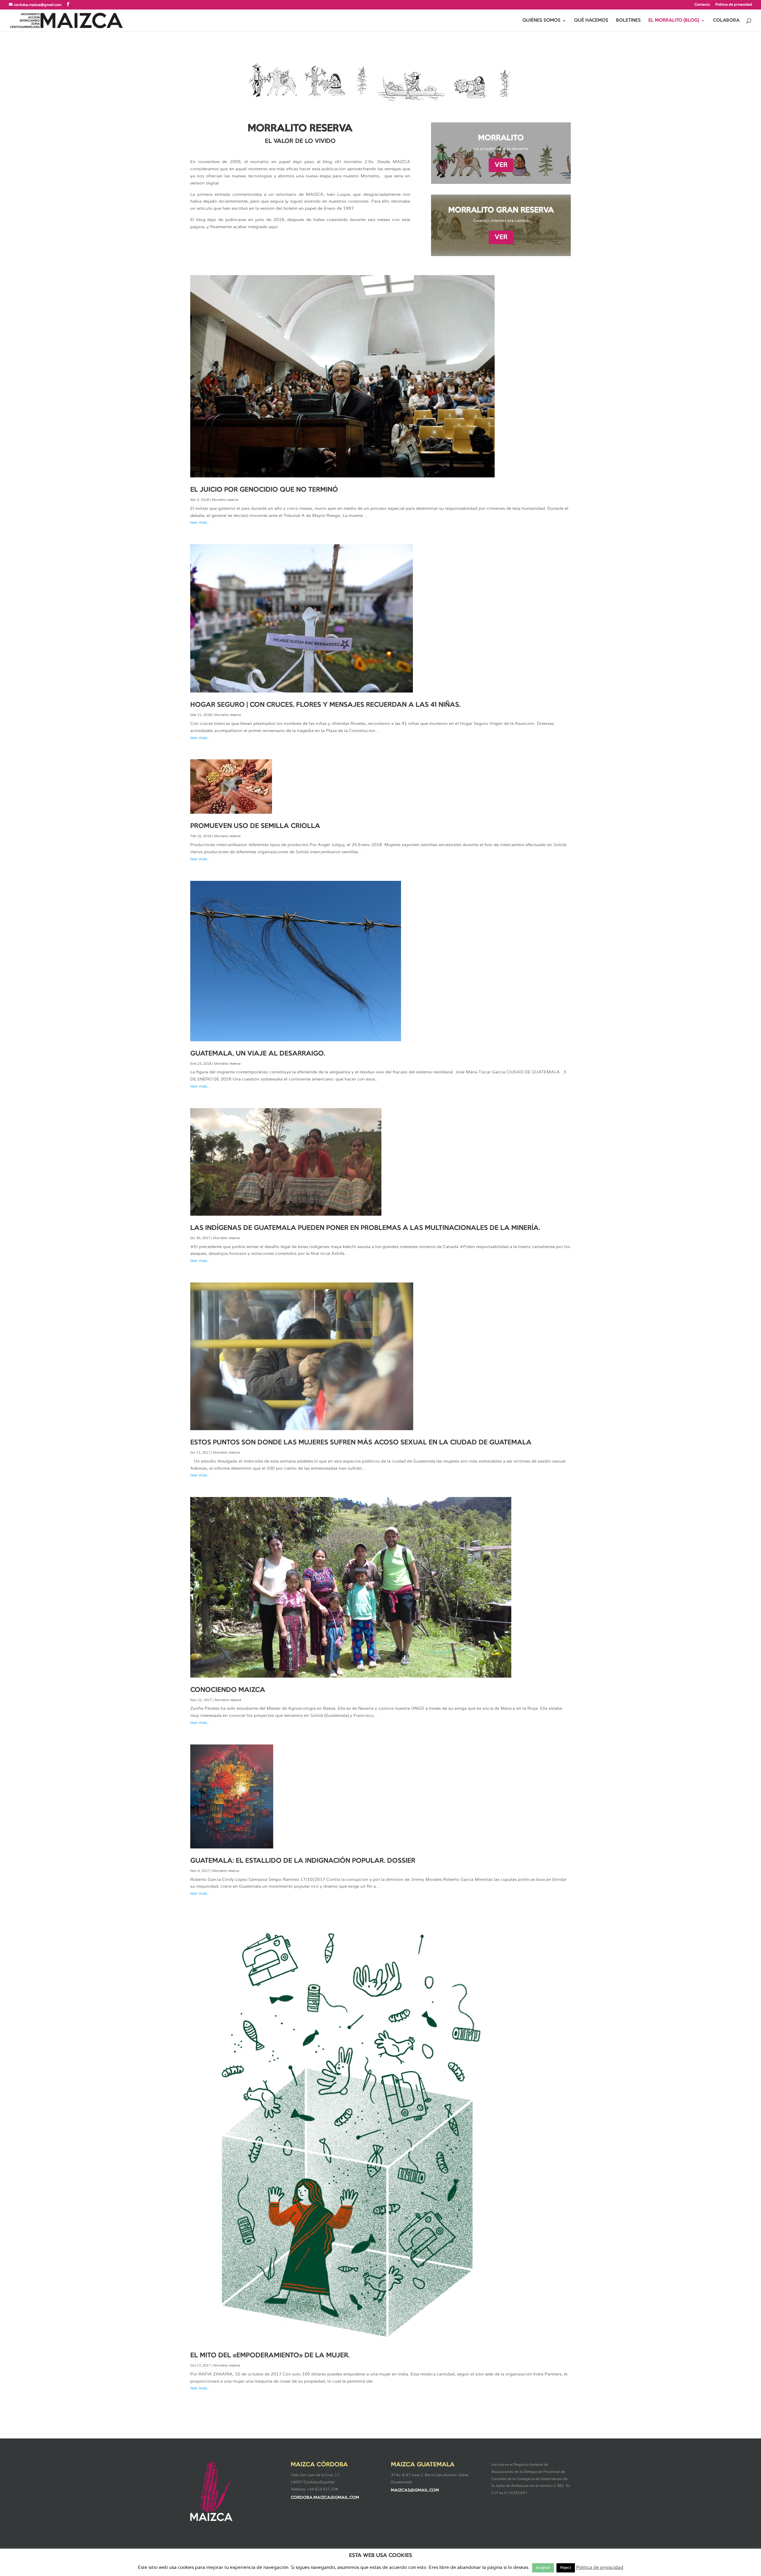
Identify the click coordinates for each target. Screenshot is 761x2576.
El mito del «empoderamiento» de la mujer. (270, 2356)
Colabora (726, 20)
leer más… (201, 523)
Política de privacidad (734, 4)
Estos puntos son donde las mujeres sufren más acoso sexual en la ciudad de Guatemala (361, 1443)
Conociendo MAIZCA (228, 1690)
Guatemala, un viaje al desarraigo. (258, 1054)
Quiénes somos (541, 20)
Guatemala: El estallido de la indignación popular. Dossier (303, 1861)
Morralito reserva (225, 500)
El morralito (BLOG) (674, 20)
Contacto (702, 4)
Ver (501, 165)
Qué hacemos (591, 20)
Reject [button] (566, 2568)
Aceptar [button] (543, 2568)
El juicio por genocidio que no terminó (264, 490)
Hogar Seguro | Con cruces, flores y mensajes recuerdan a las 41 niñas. (325, 705)
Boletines (628, 20)
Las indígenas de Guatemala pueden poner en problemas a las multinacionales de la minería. (365, 1228)
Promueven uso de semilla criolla (255, 826)
